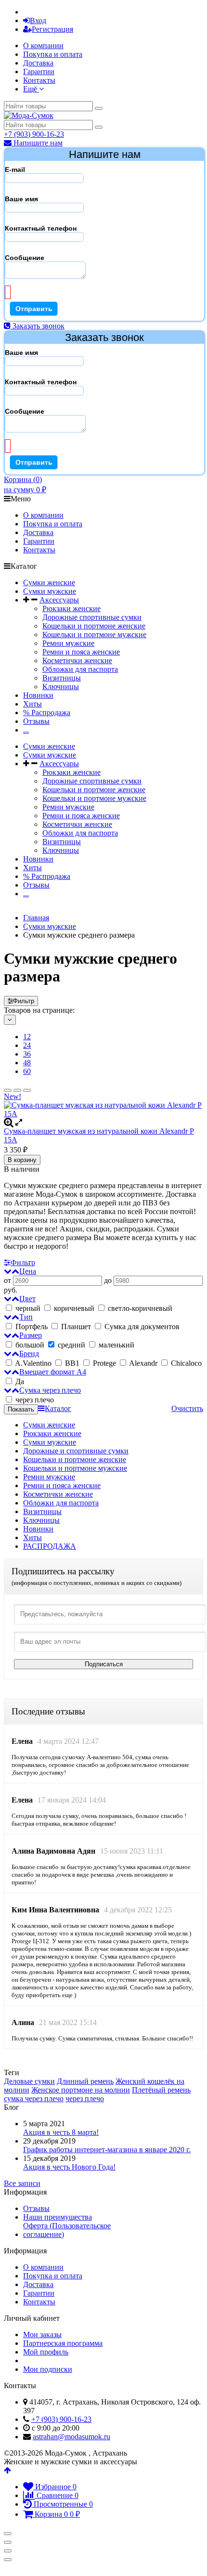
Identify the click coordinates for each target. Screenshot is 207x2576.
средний (71, 1345)
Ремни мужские (68, 643)
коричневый (74, 1308)
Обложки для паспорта (80, 669)
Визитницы (62, 678)
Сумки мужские (50, 591)
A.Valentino (33, 1363)
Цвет (27, 1299)
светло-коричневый (139, 1308)
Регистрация (52, 29)
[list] (17, 1090)
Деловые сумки (29, 2081)
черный (28, 1308)
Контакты (39, 80)
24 (27, 1045)
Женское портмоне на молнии (81, 2090)
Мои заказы (42, 2334)
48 (27, 1063)
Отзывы (36, 721)
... (26, 730)
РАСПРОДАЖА (50, 1546)
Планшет (76, 1327)
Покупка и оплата (53, 54)
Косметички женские (77, 660)
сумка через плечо (34, 2099)
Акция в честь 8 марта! (61, 2132)
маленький (116, 1345)
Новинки (38, 695)
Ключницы (61, 686)
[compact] (27, 1090)
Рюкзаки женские (71, 608)
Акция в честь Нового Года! (69, 2167)
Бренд (29, 1353)
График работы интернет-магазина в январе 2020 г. (107, 2150)
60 (27, 1071)
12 (27, 1037)
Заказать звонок (38, 326)
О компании (43, 46)
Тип (26, 1317)
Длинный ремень (85, 2081)
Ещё (31, 89)
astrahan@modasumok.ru (71, 2437)
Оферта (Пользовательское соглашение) (67, 2230)
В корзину (22, 1160)
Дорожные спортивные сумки (92, 617)
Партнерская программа (63, 2343)
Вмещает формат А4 (53, 1372)
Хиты (32, 704)
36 (27, 1054)
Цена (28, 1271)
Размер (31, 1335)
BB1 (72, 1363)
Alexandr (143, 1363)
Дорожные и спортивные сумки (76, 1451)
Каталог (58, 1408)
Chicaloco (185, 1363)
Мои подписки (48, 2369)
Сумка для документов (141, 1327)
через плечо (34, 1400)
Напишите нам (37, 143)
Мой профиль (46, 2352)
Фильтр (24, 1001)
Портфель (32, 1327)
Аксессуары (59, 600)
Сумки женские (49, 582)
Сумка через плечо (50, 1390)
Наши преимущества (58, 2217)
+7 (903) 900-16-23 (34, 134)
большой (30, 1345)
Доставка (38, 63)
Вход (38, 20)
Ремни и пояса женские (81, 652)
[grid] (8, 1090)
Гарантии (39, 72)
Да (19, 1381)
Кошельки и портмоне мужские (94, 634)
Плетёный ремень (161, 2090)
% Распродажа (47, 713)
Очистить (187, 1408)
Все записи (22, 2183)
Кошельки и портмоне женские (94, 626)
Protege (104, 1363)
